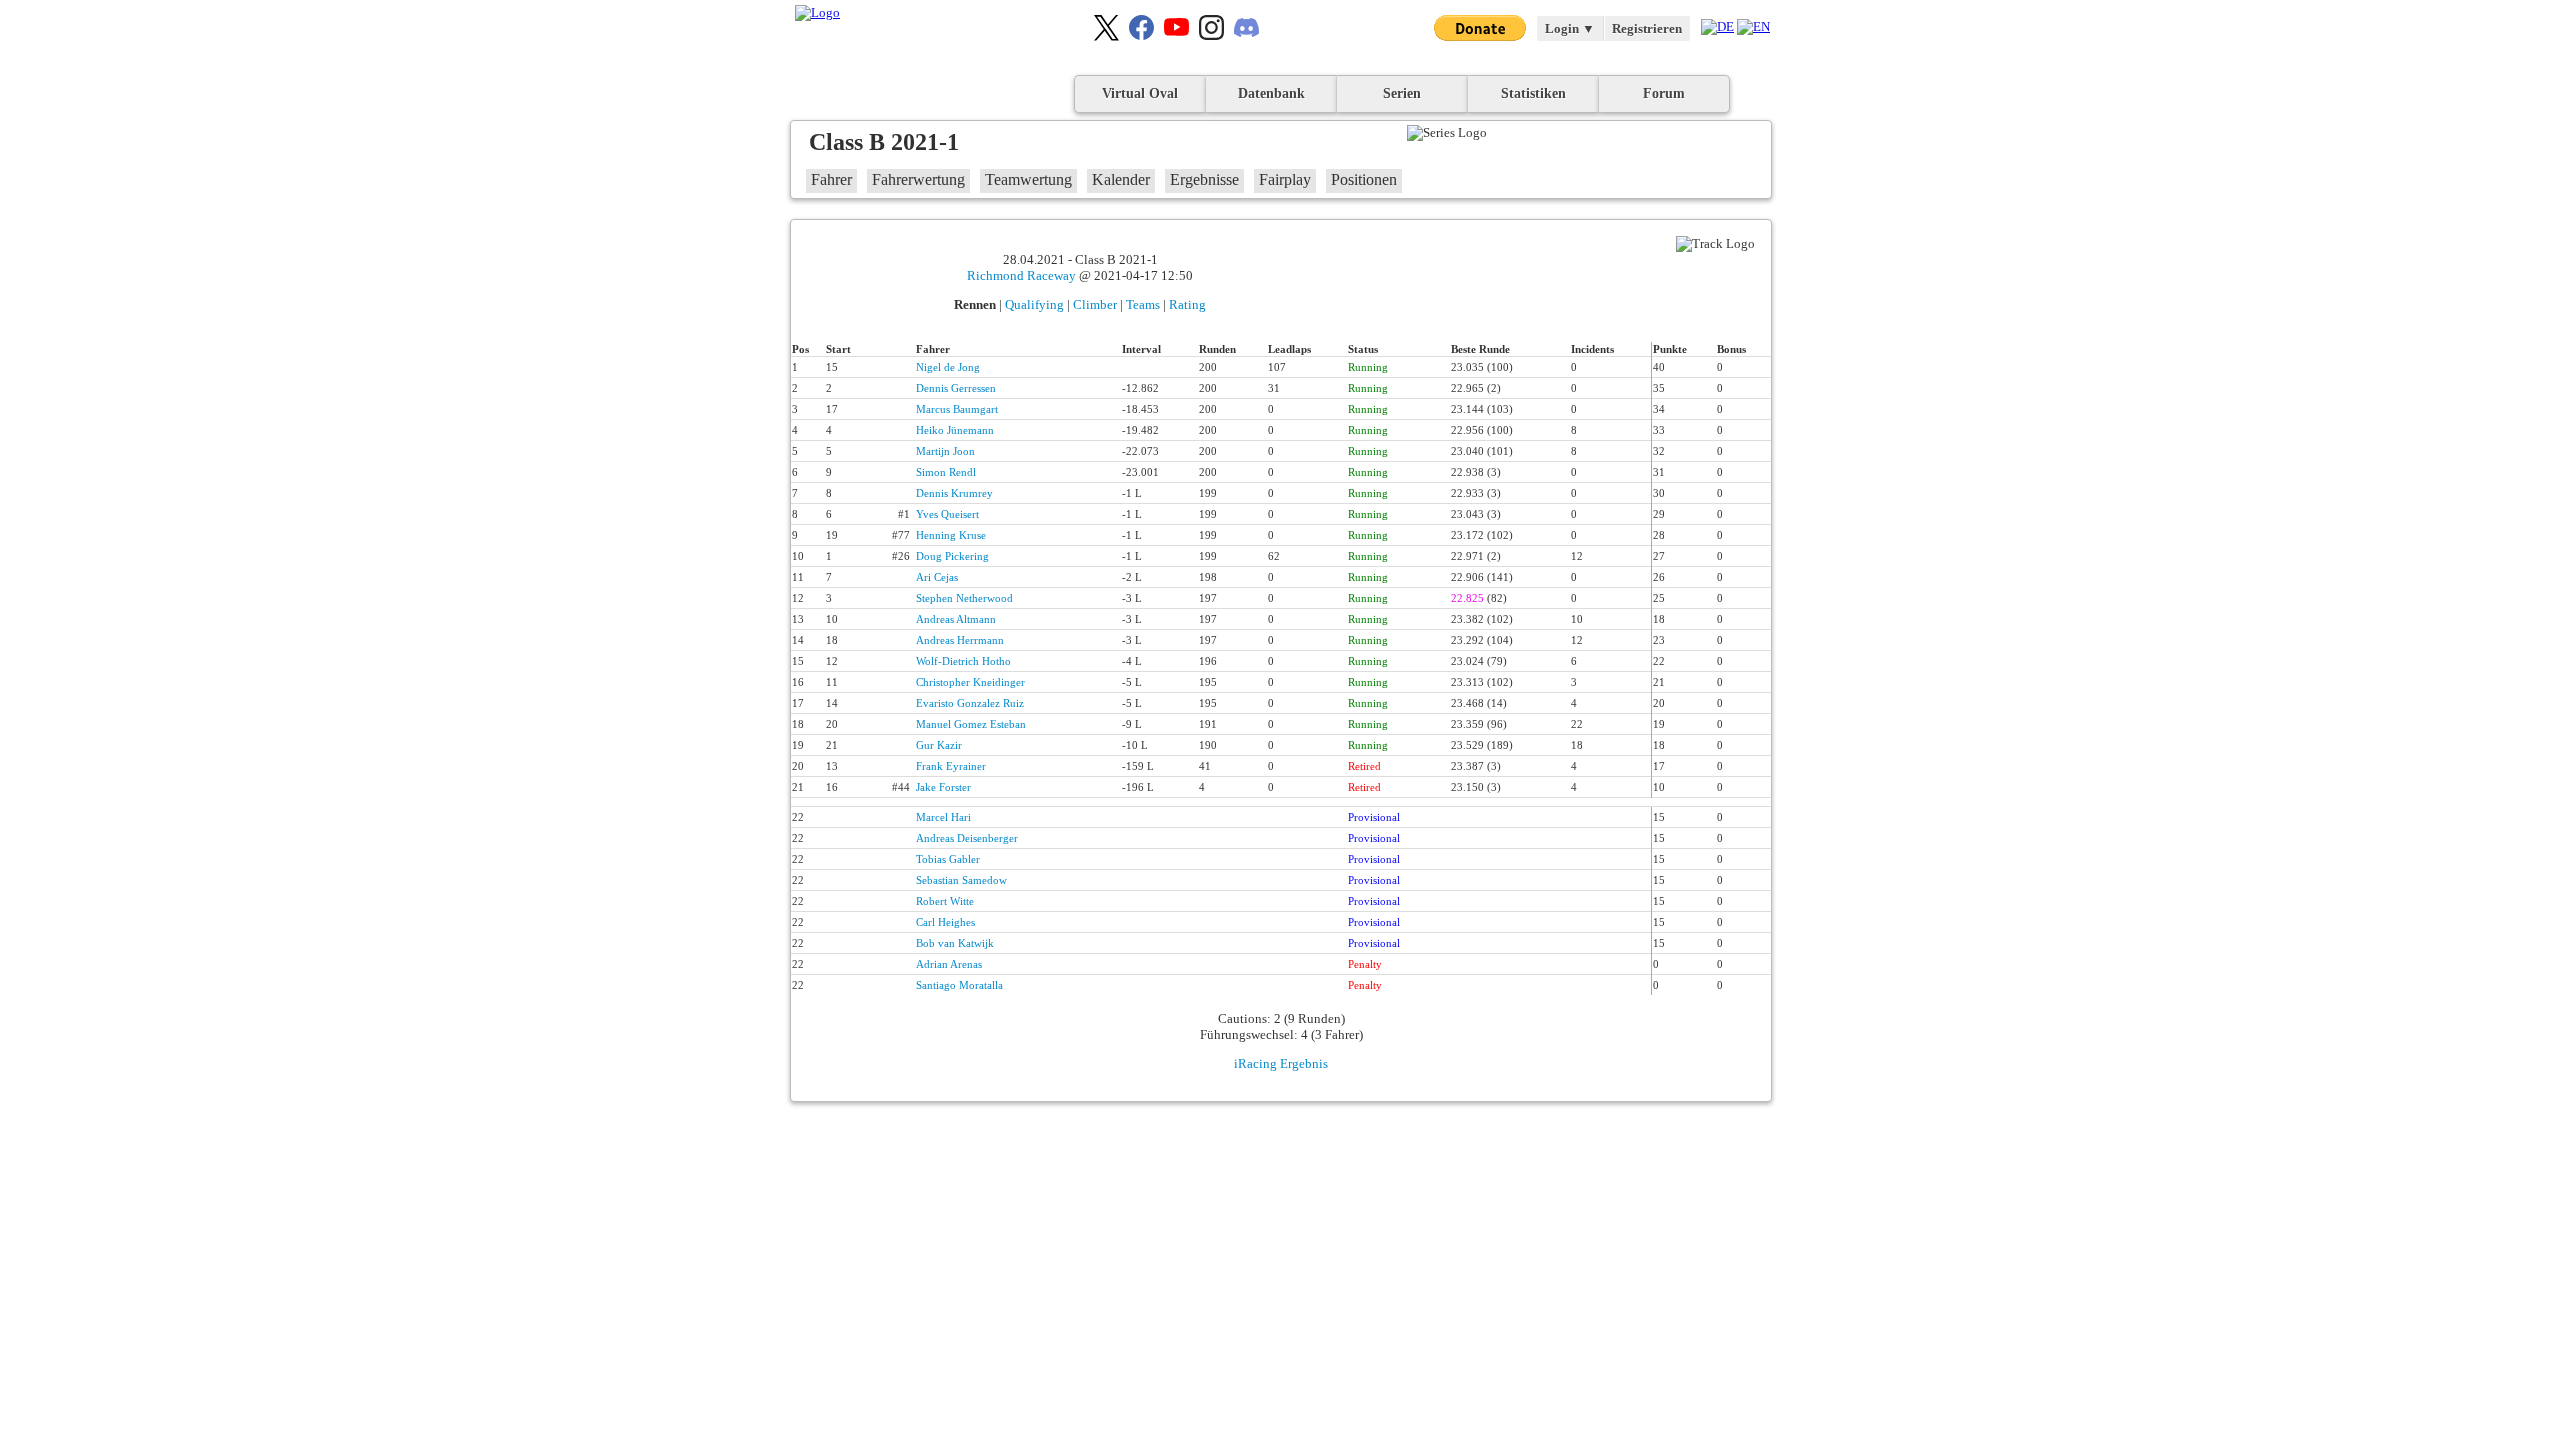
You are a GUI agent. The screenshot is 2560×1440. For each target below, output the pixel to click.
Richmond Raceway (1021, 275)
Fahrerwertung (918, 179)
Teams (1143, 304)
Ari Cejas (937, 577)
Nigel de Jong (948, 367)
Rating (1187, 304)
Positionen (1364, 179)
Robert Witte (945, 901)
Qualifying (1034, 304)
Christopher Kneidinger (970, 682)
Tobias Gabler (948, 859)
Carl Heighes (945, 922)
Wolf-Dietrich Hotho (963, 661)
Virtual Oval (1140, 93)
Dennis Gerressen (956, 388)
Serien (1402, 93)
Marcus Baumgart (957, 409)
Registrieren (1647, 28)
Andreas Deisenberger (967, 838)
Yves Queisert (947, 514)
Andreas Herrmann (960, 640)
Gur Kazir (939, 745)
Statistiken (1533, 93)
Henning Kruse (951, 535)
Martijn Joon (945, 451)
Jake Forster (943, 787)
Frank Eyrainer (951, 766)
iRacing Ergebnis (1281, 1063)
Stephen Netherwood (964, 598)
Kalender (1121, 179)
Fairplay (1285, 179)
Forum (1664, 93)
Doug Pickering (952, 556)
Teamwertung (1028, 179)
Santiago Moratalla (959, 985)
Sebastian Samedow (961, 880)
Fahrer (831, 179)
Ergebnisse (1204, 179)
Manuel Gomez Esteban (971, 724)
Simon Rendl (946, 472)
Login (1570, 28)
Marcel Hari (943, 817)
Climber (1095, 304)
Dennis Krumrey (954, 493)
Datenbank (1271, 93)
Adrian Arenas (949, 964)
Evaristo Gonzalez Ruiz (970, 703)
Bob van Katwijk (955, 943)
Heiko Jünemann (955, 430)
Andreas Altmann (956, 619)
